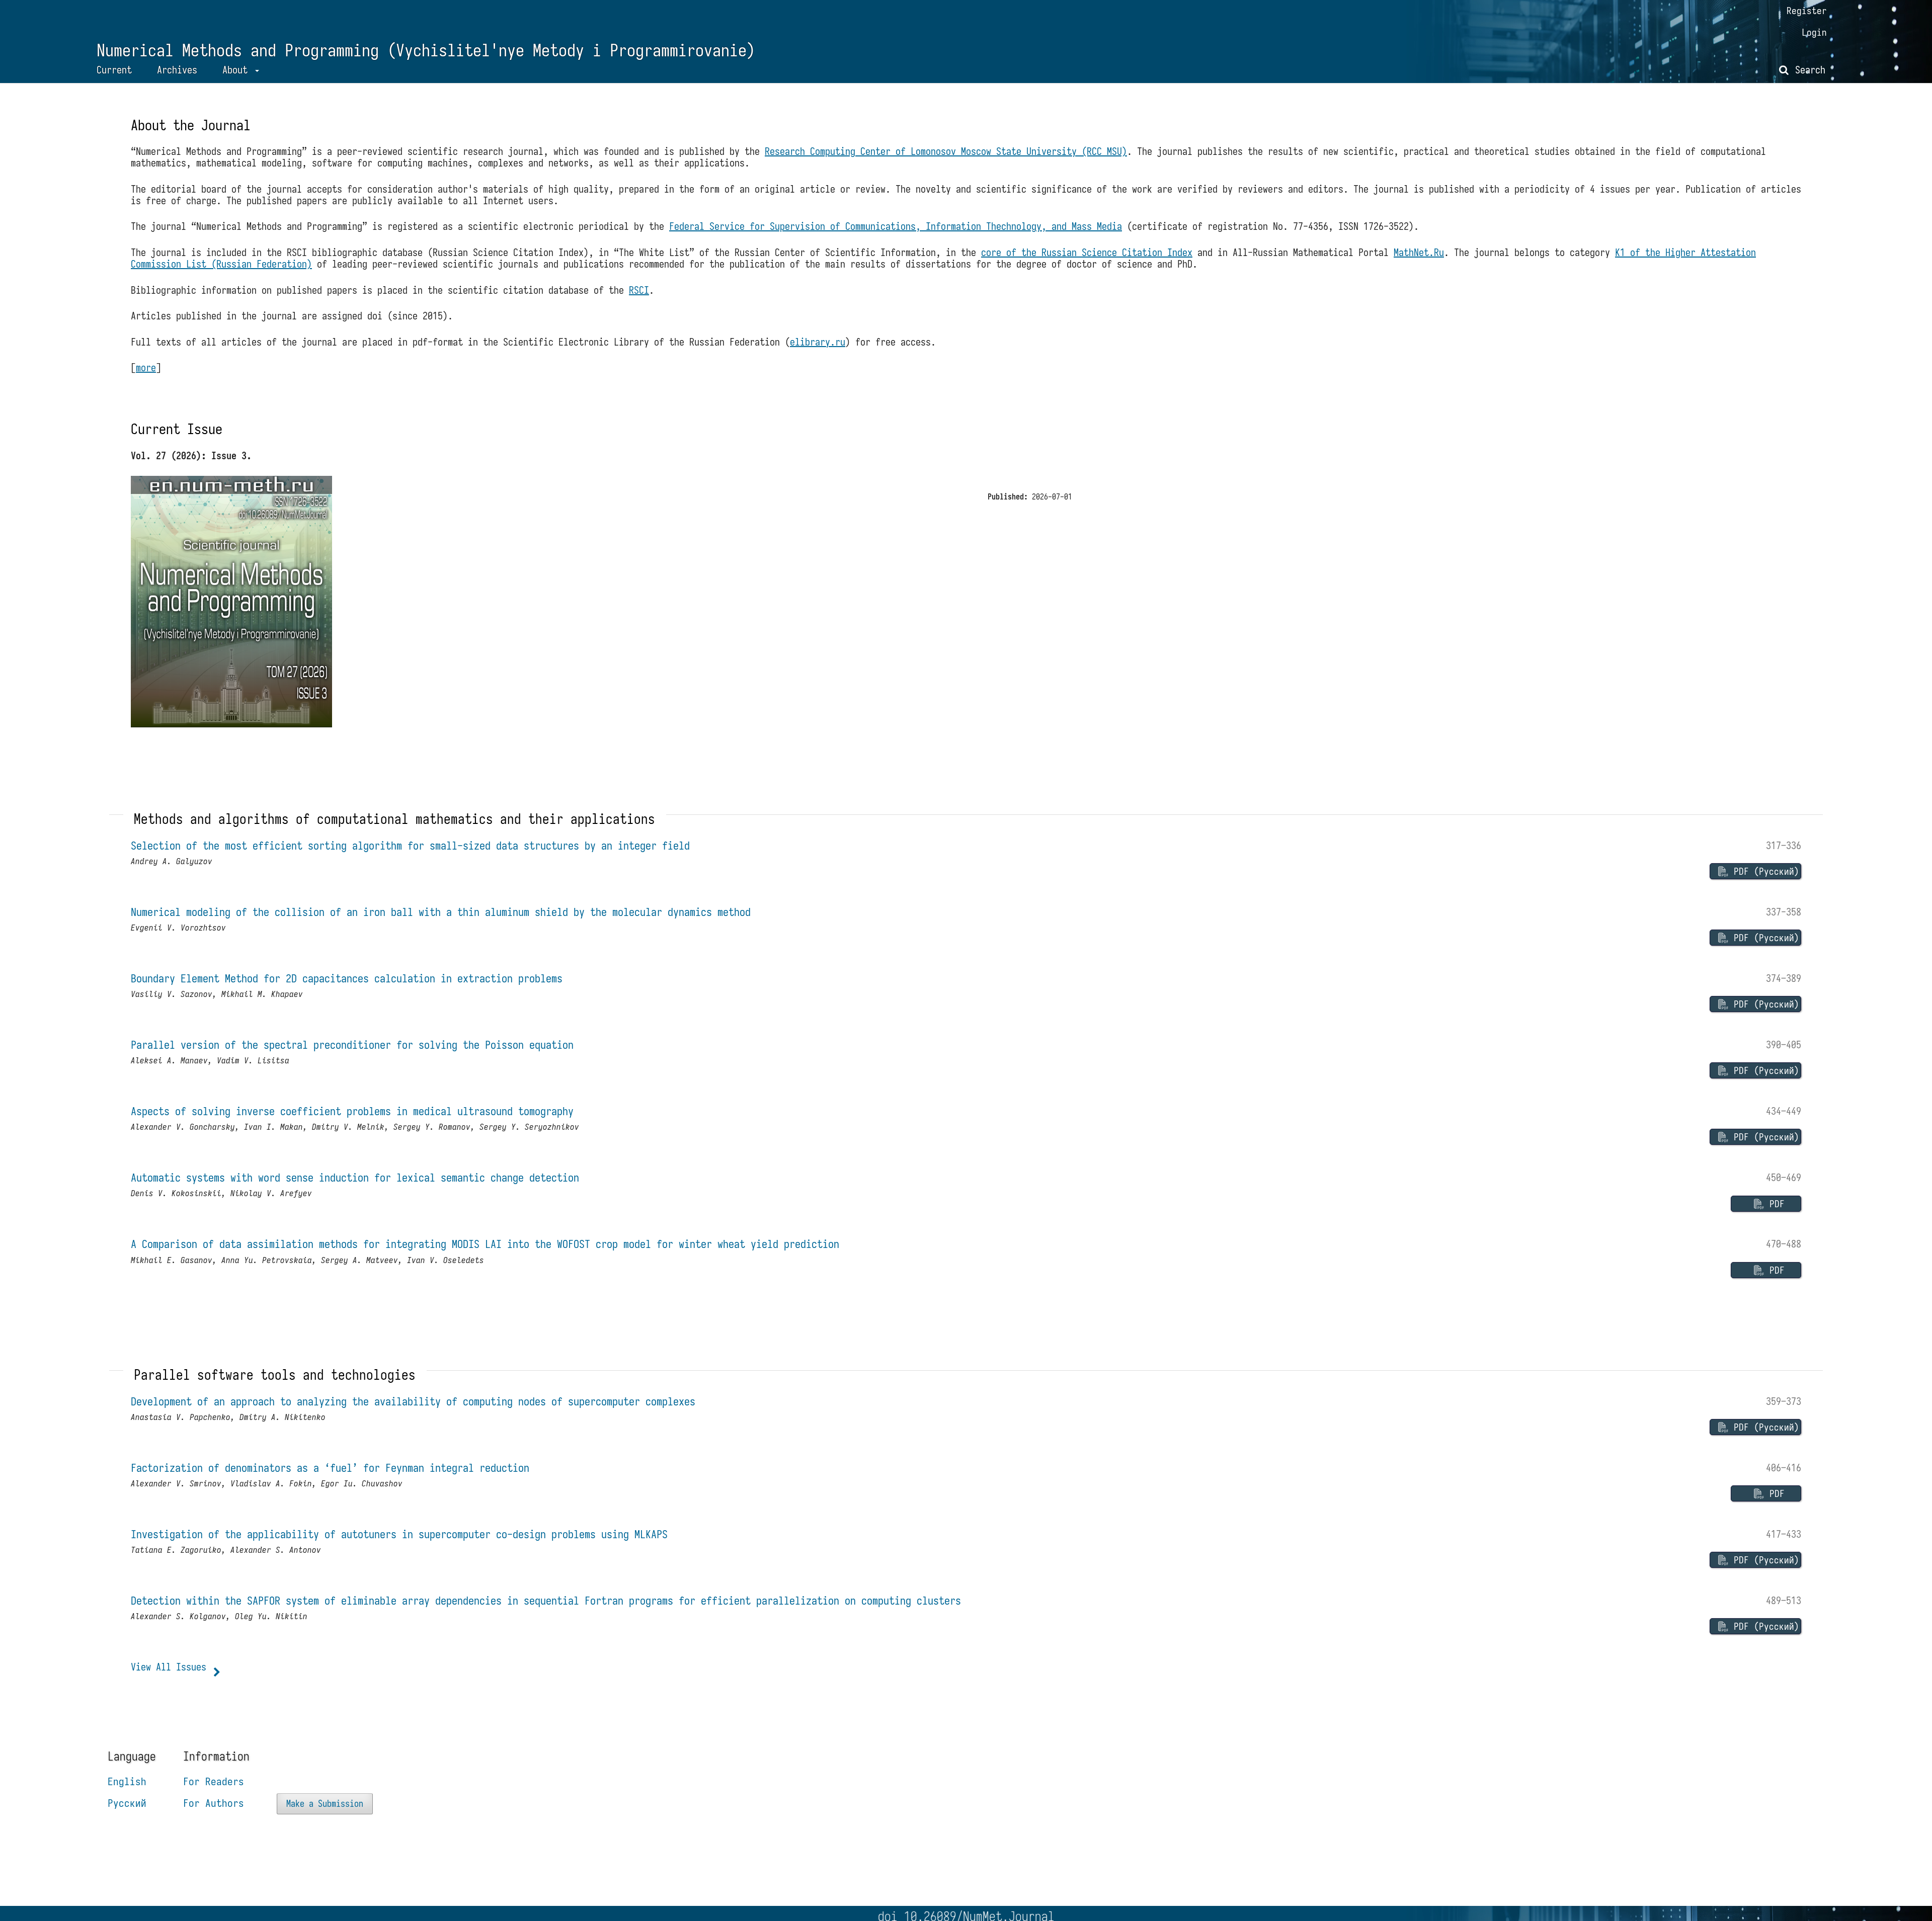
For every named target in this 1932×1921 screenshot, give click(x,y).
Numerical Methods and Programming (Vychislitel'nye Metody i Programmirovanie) (426, 51)
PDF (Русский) (1764, 871)
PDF (1775, 1204)
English (127, 1781)
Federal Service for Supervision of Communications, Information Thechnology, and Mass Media (896, 226)
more (146, 367)
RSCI (639, 290)
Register (1807, 11)
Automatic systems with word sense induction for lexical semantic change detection (355, 1178)
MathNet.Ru (1419, 252)
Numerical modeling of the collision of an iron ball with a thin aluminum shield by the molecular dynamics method (441, 912)
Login (1814, 32)
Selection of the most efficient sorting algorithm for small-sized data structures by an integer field (410, 846)
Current (114, 70)
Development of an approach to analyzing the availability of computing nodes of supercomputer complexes (413, 1402)
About (237, 70)
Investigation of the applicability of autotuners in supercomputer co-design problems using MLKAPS (399, 1534)
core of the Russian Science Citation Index (1087, 252)
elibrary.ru (818, 342)
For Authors (214, 1803)
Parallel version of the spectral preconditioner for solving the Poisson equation (352, 1045)
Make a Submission (325, 1804)
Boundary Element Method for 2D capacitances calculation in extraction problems (347, 979)
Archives (177, 70)
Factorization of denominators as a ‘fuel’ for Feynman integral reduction (330, 1468)
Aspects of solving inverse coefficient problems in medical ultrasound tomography (352, 1111)
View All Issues (169, 1667)
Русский (127, 1803)
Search (1808, 70)
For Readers (214, 1781)
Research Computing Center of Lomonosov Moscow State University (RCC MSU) (946, 151)
